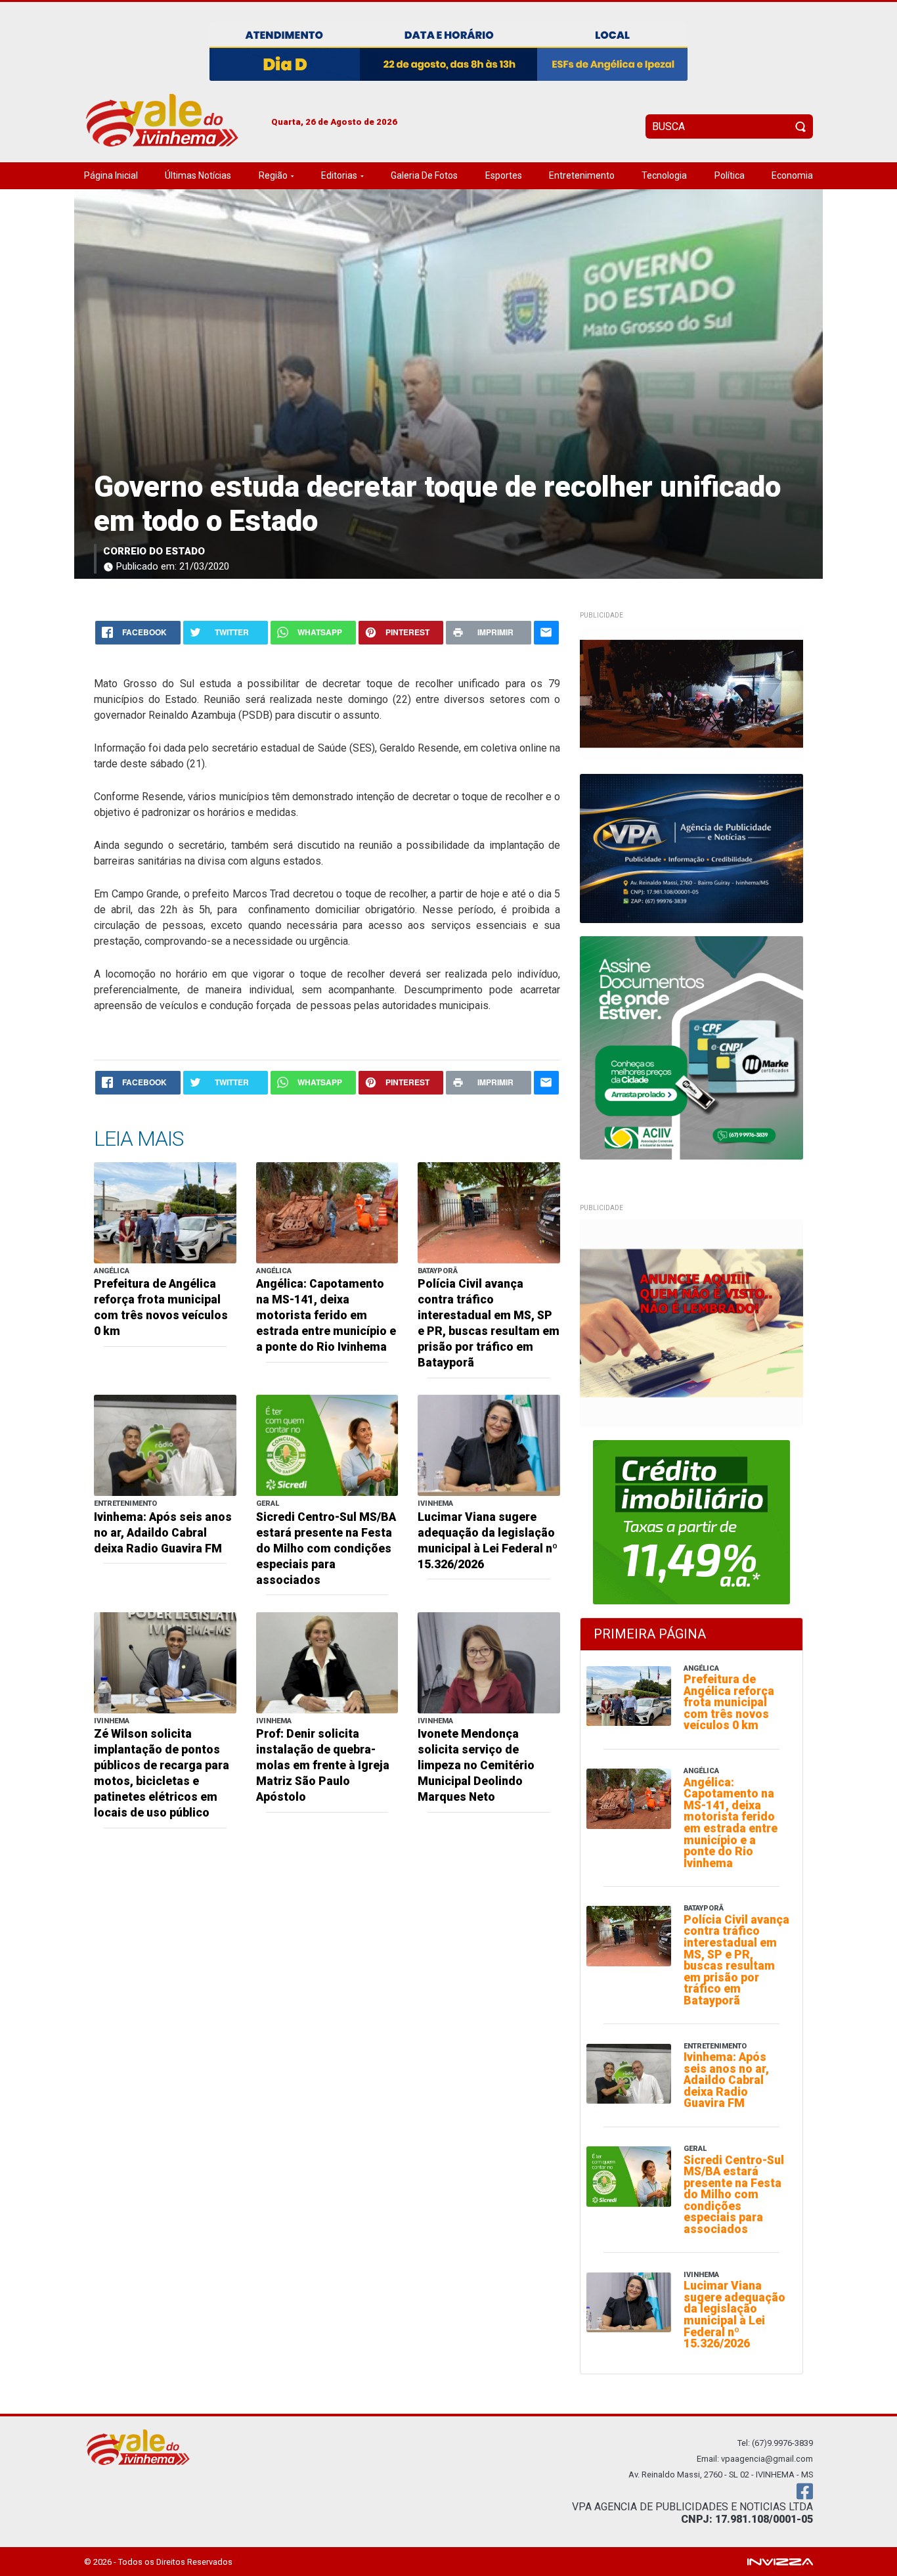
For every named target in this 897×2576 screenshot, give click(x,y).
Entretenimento (582, 175)
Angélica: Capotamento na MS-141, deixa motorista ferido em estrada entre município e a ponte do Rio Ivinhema (326, 1315)
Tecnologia (664, 175)
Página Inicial (111, 175)
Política (730, 175)
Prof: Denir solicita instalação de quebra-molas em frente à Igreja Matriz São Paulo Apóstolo (323, 1765)
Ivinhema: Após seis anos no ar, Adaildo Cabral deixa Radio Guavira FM (163, 1533)
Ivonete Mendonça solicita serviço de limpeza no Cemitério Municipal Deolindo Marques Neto (476, 1765)
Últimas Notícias (198, 175)
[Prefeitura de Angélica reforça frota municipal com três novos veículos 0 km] (165, 1212)
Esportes (504, 175)
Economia (792, 175)
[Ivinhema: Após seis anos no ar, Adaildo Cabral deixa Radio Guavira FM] (165, 1444)
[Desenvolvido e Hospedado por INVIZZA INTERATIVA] (780, 2561)
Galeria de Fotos (424, 175)
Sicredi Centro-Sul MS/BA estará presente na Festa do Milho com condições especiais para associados (326, 1548)
